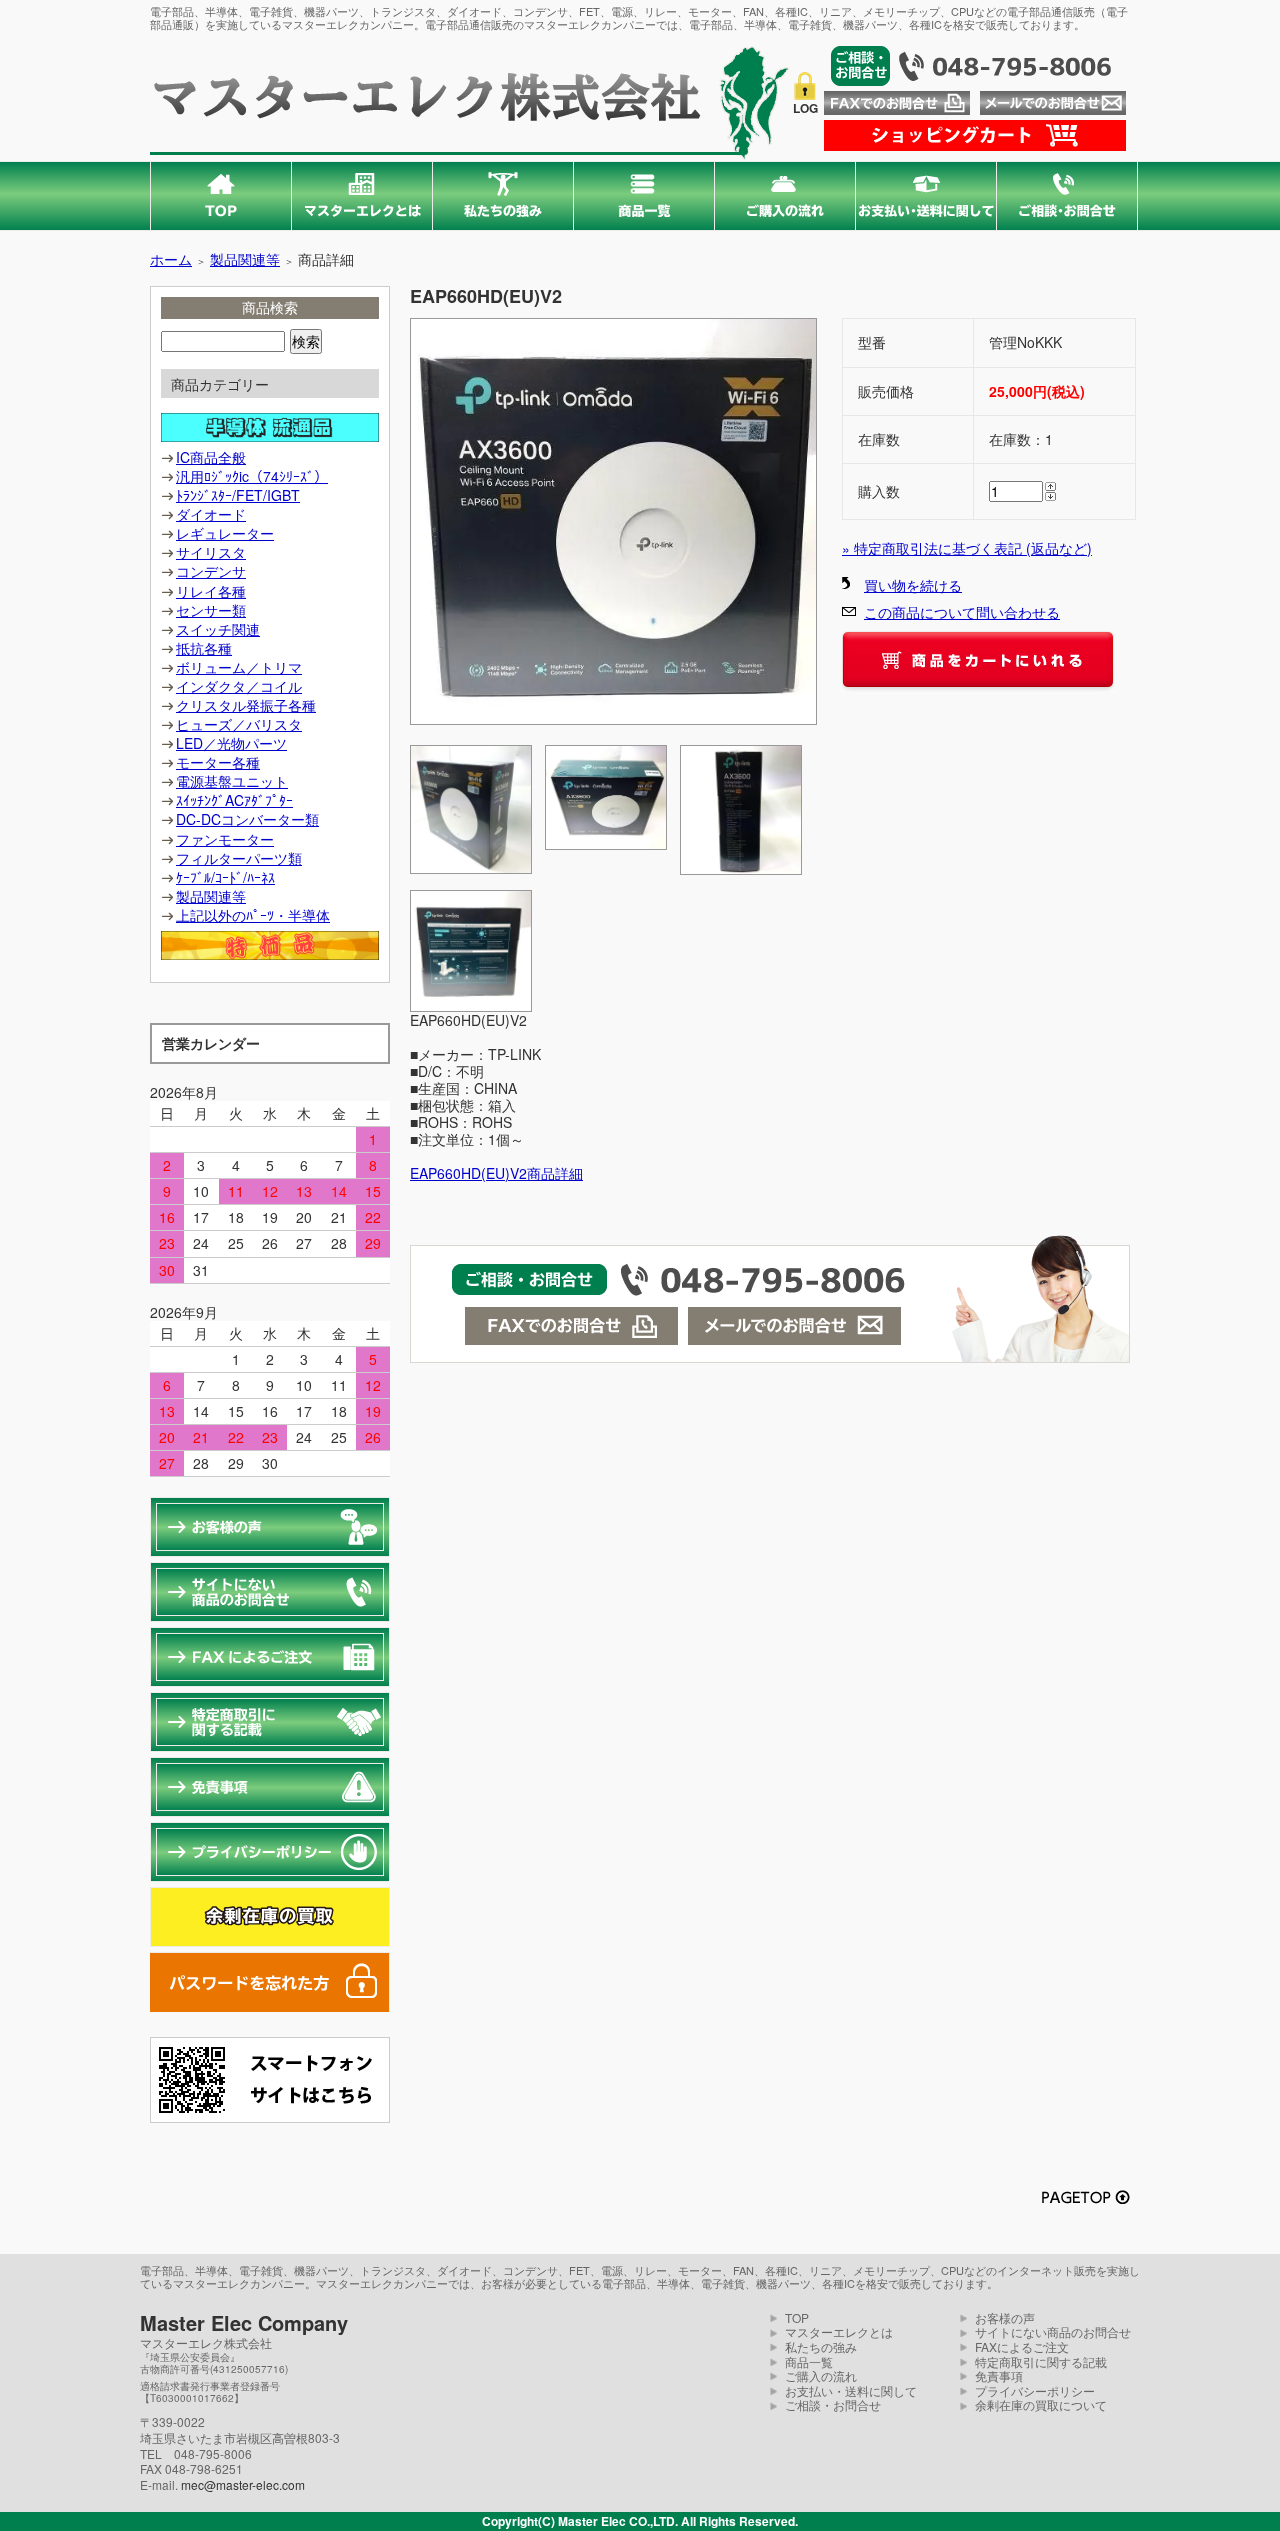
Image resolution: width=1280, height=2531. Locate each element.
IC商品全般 (211, 457)
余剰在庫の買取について (1041, 2404)
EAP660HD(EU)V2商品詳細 (496, 1173)
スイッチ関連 (218, 629)
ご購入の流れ (821, 2375)
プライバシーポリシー (1035, 2390)
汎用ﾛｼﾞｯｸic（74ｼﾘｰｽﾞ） (252, 476)
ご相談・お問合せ (833, 2404)
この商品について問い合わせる (962, 612)
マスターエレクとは (839, 2331)
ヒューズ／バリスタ (239, 724)
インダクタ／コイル (239, 686)
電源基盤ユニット (232, 781)
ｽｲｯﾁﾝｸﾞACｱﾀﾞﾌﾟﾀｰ (234, 800)
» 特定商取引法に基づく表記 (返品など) (967, 548)
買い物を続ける (913, 585)
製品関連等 (245, 259)
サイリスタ (211, 552)
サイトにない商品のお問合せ (1053, 2331)
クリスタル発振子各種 (246, 705)
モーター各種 (218, 762)
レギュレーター (225, 533)
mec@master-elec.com (243, 2484)
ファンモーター (225, 839)
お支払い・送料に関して (851, 2390)
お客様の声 (1005, 2317)
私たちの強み (821, 2346)
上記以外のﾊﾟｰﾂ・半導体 (253, 915)
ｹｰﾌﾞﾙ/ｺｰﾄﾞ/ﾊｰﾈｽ (225, 877)
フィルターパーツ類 (239, 858)
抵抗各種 (204, 648)
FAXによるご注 (1016, 2346)
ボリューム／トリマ (239, 667)
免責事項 (999, 2375)
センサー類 (211, 610)
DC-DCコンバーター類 (247, 819)
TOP (797, 2317)
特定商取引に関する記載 (1041, 2361)
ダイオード (211, 514)
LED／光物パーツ (231, 743)
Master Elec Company (244, 2322)
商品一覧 (809, 2361)
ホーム (171, 259)
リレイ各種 (211, 591)
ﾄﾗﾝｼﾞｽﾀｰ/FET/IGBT (238, 495)
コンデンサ (211, 571)
